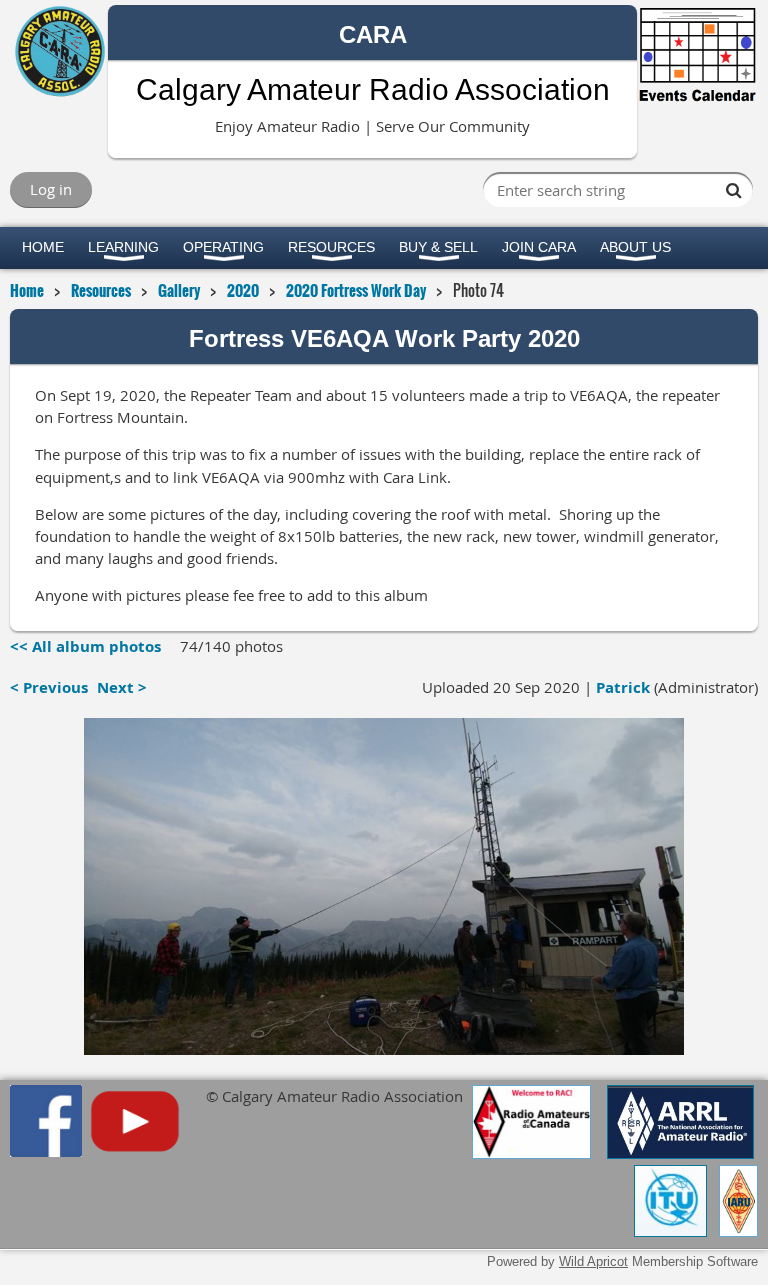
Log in (51, 189)
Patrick (623, 687)
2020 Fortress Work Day (356, 290)
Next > (122, 687)
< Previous (49, 687)
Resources (101, 290)
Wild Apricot (593, 1261)
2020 (243, 290)
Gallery (179, 290)
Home (27, 290)
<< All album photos (85, 646)
